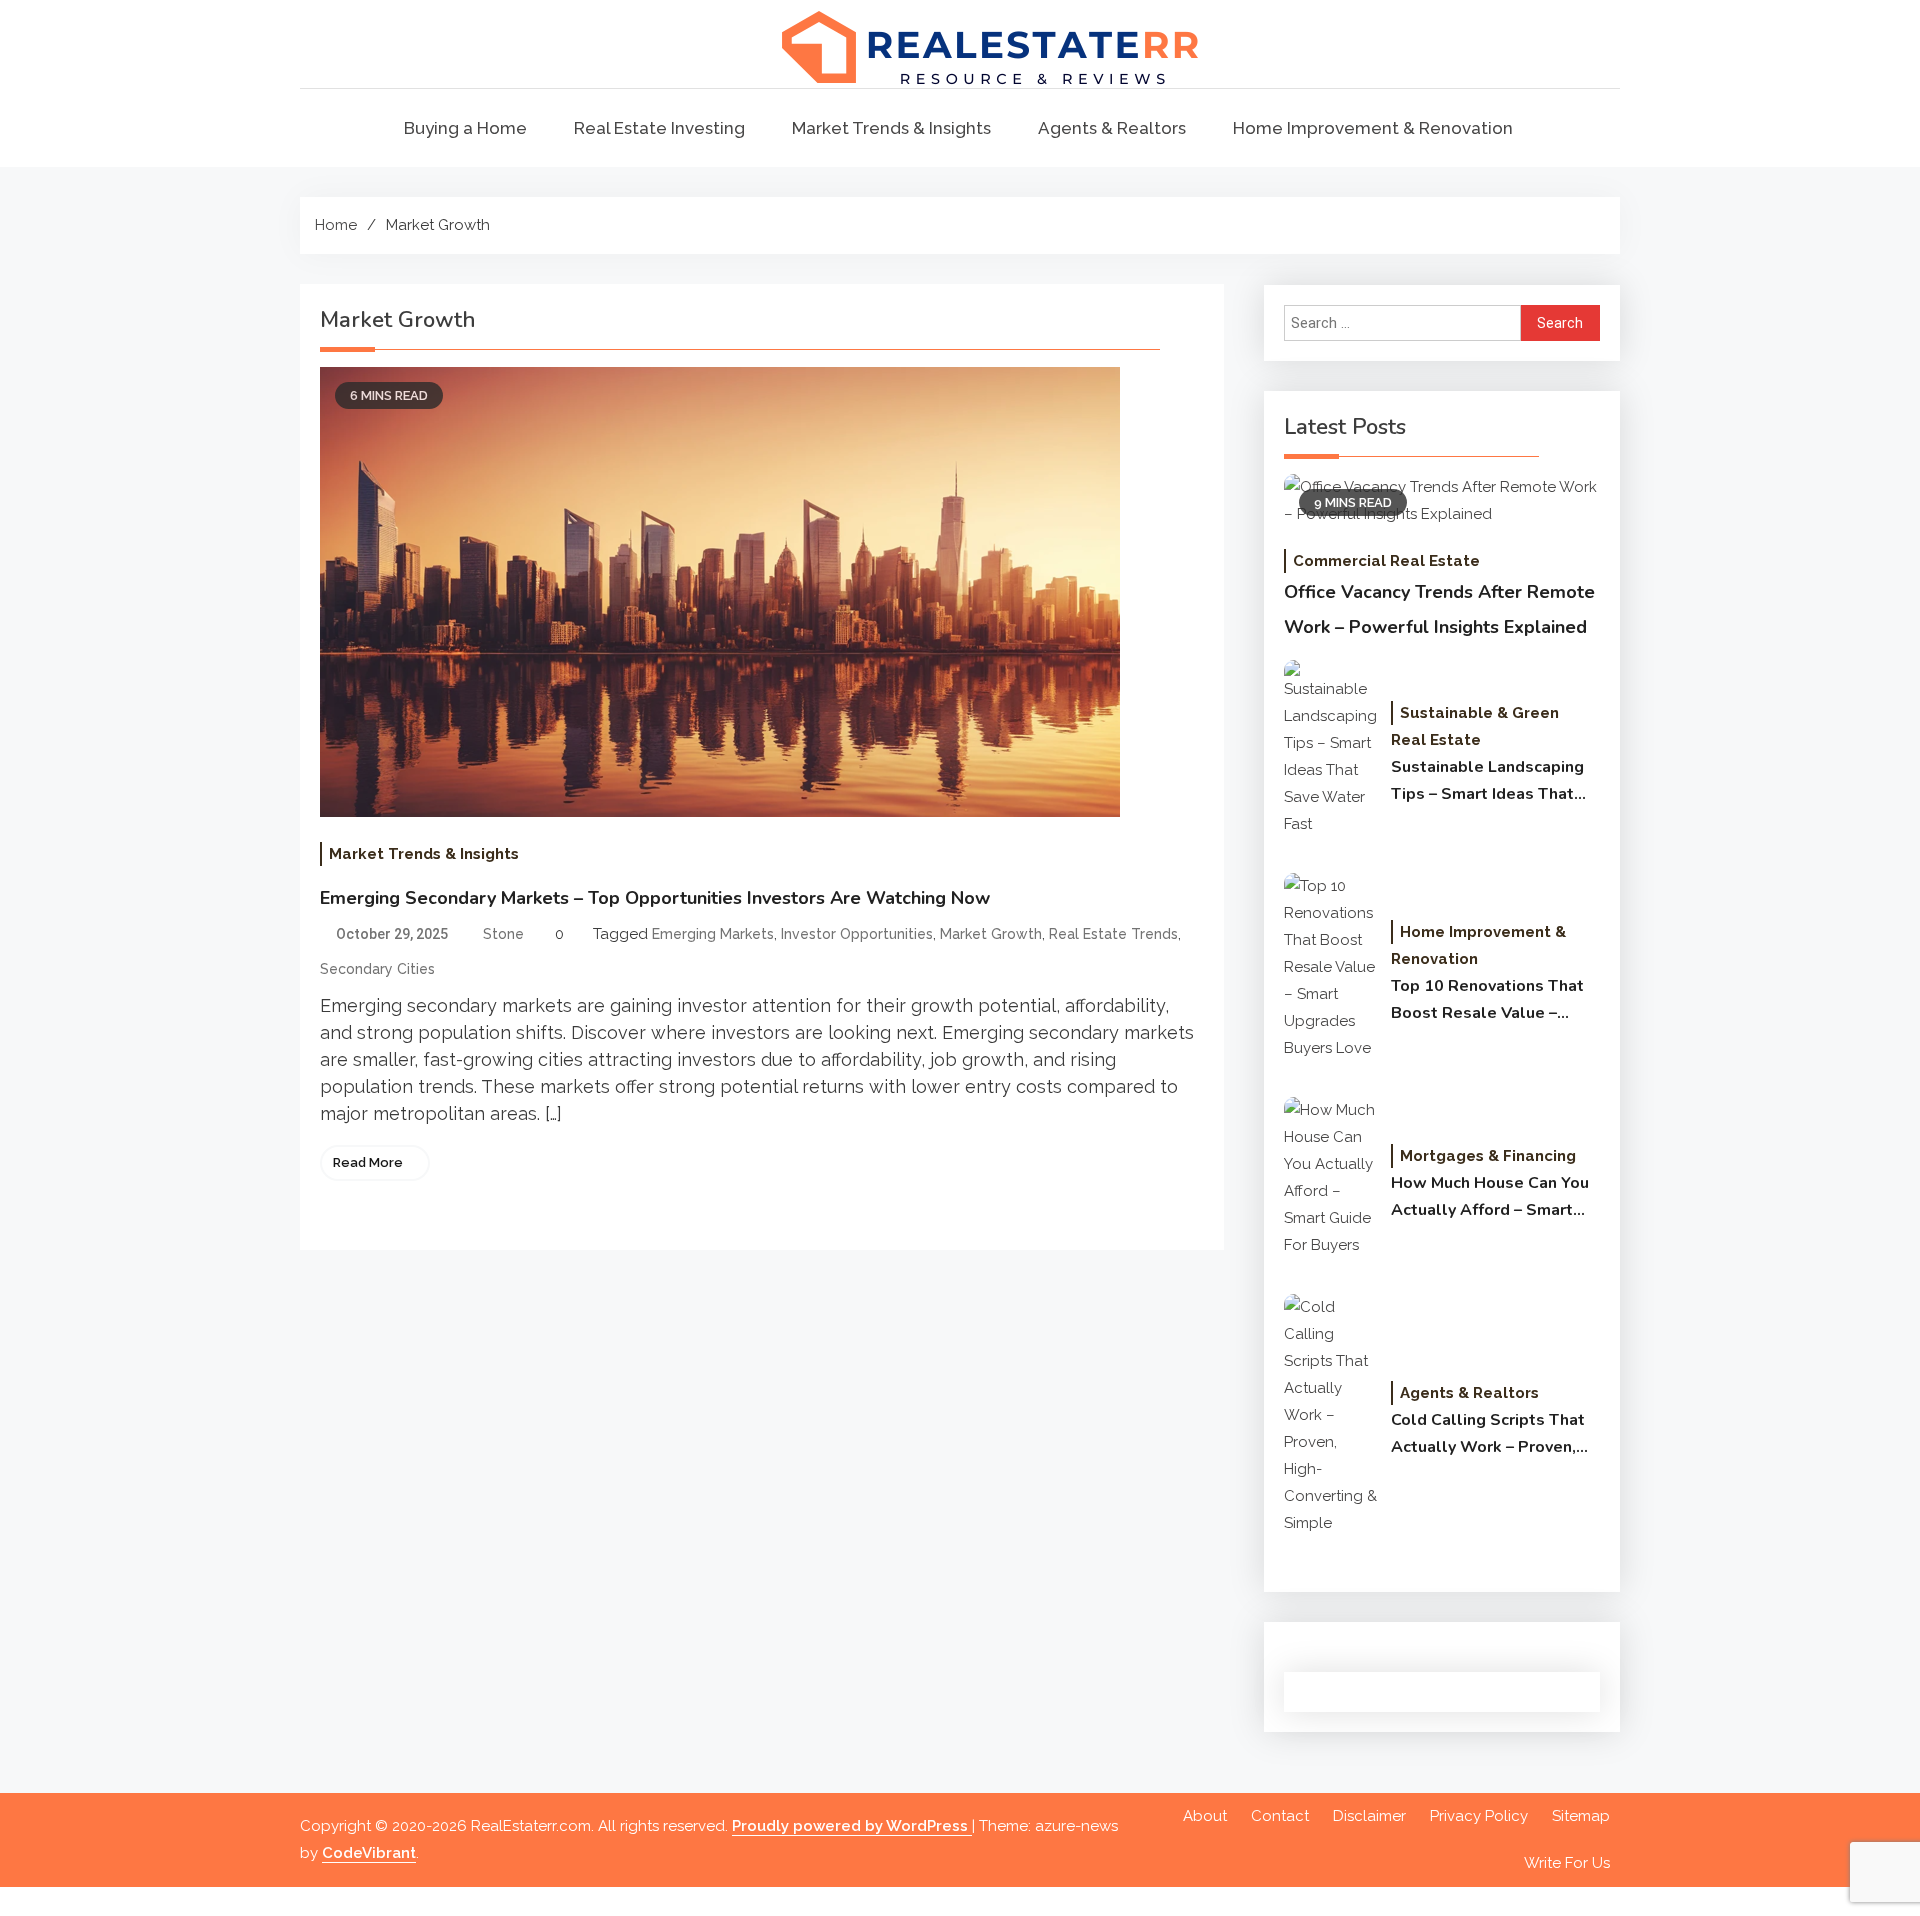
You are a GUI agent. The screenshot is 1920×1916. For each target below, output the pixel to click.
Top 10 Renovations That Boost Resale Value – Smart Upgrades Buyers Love (1487, 1001)
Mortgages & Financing (1488, 1156)
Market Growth (991, 934)
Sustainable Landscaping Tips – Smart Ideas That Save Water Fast (1487, 782)
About (1205, 1816)
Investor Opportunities (857, 934)
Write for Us (1567, 1863)
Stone (503, 934)
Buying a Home (465, 128)
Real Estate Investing (659, 128)
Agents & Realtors (1112, 128)
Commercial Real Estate (1386, 561)
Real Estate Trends (1113, 934)
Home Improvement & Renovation (1373, 128)
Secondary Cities (377, 969)
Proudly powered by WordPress (852, 1826)
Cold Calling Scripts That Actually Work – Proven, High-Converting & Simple (1491, 1435)
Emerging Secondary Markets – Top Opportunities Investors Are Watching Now (655, 898)
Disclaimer (1369, 1816)
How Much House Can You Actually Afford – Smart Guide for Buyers (1490, 1198)
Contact (1280, 1816)
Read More (368, 1162)
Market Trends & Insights (891, 128)
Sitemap (1581, 1816)
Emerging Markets (713, 934)
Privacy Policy (1479, 1816)
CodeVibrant (369, 1853)
